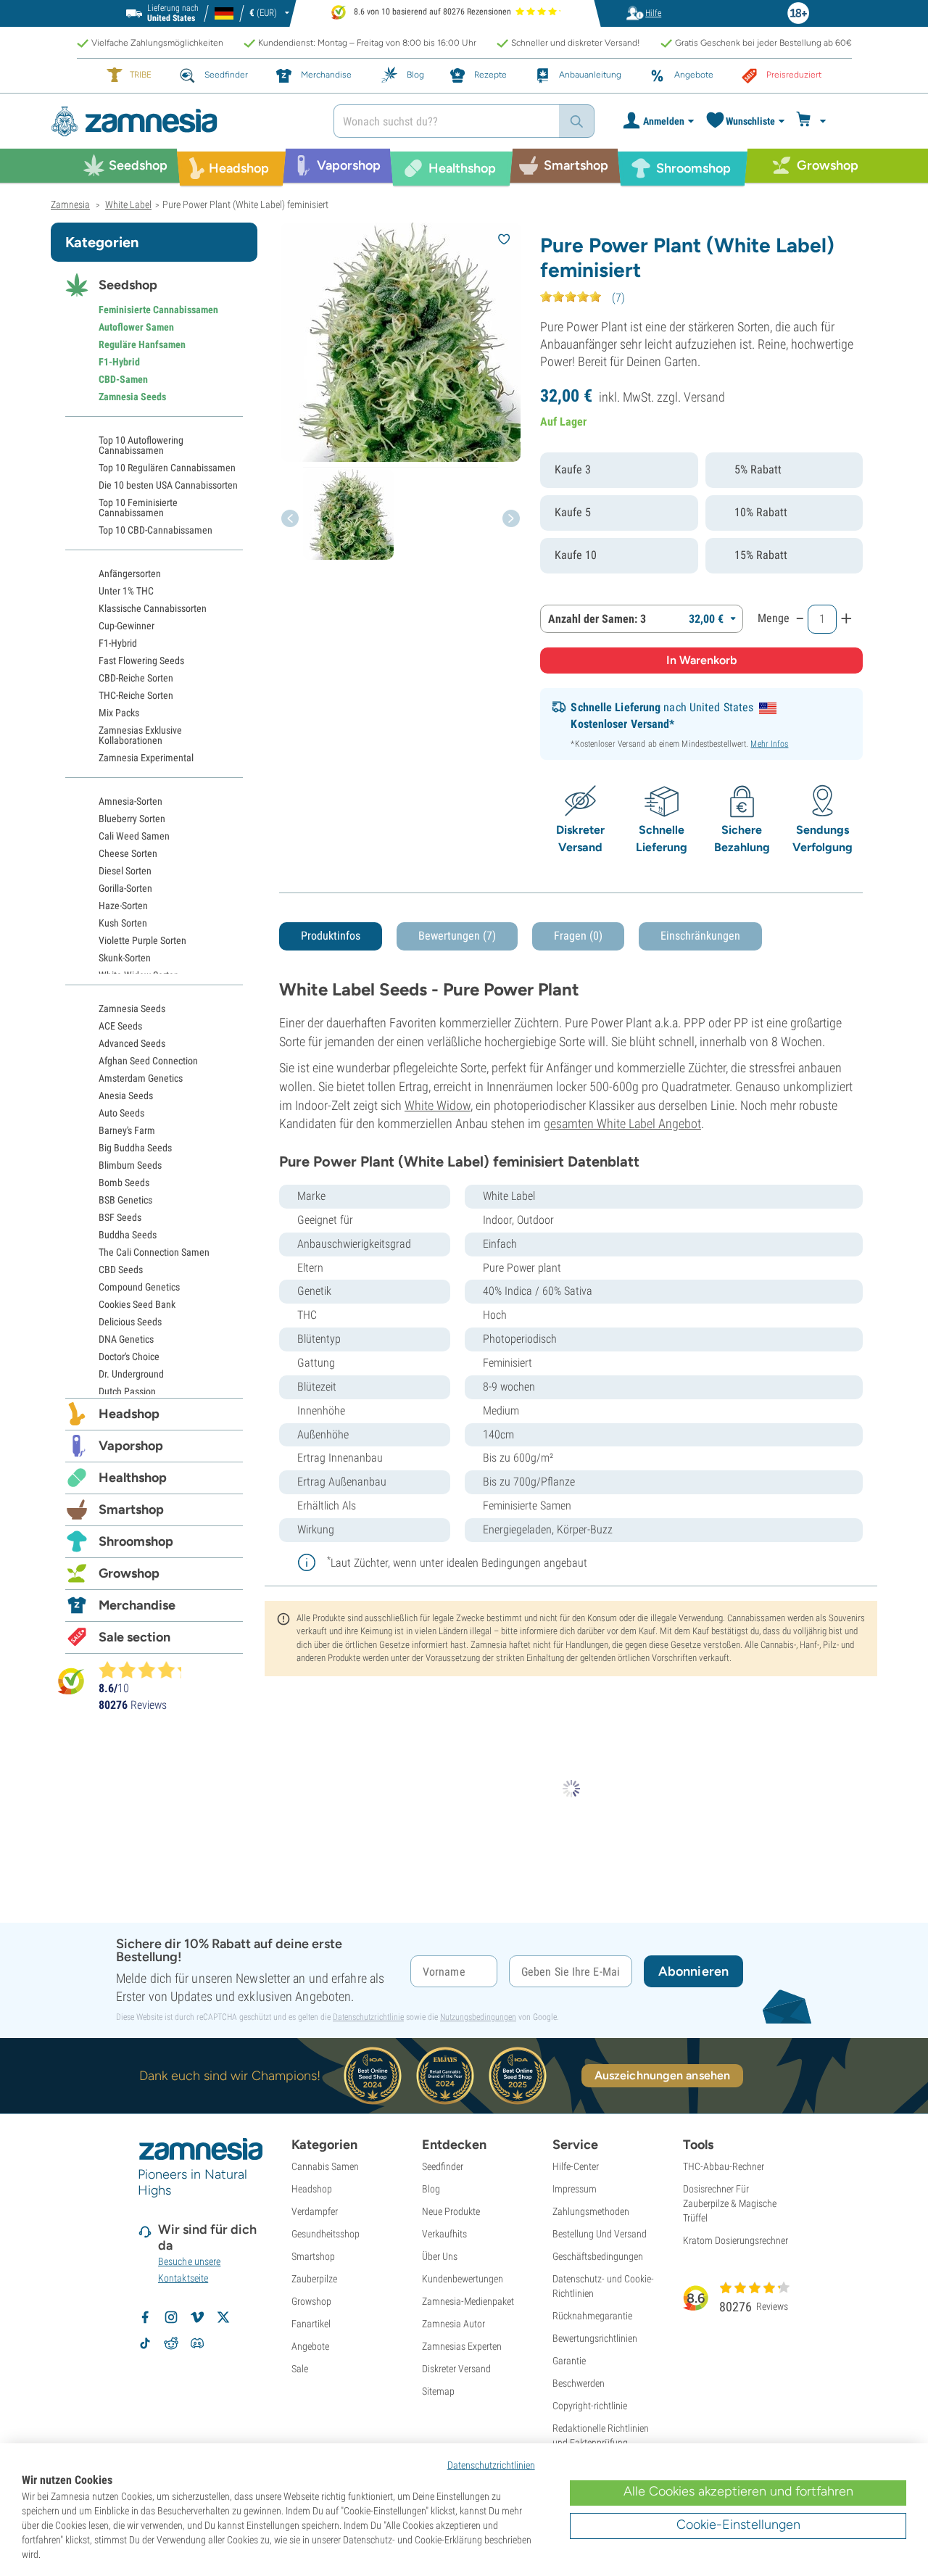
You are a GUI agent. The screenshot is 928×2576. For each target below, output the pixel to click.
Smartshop (131, 1509)
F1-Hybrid (119, 362)
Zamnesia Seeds (132, 397)
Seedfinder (443, 2166)
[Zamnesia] (181, 121)
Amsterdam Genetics (141, 1078)
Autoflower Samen (136, 327)
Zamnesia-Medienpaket (468, 2301)
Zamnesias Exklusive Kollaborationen (140, 735)
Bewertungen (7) (457, 936)
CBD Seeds (121, 1270)
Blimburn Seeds (130, 1165)
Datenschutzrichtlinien (491, 2465)
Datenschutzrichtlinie (368, 2017)
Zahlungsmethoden (591, 2211)
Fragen (578, 936)
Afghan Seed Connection (148, 1061)
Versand (704, 397)
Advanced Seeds (132, 1043)
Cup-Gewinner (127, 626)
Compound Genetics (139, 1287)
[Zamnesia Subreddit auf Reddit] (171, 2343)
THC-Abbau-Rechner (724, 2166)
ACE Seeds (120, 1026)
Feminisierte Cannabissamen (158, 310)
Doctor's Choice (129, 1357)
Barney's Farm (127, 1130)
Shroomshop (136, 1541)
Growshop (129, 1573)
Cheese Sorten (128, 853)
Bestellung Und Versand (600, 2234)
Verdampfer (315, 2211)
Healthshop (133, 1478)
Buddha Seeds (128, 1235)
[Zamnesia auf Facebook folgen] (145, 2317)
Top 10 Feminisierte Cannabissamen (138, 508)
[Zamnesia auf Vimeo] (197, 2317)
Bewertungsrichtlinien (595, 2338)
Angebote (310, 2346)
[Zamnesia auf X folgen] (223, 2317)
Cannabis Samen (325, 2166)
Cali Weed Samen (134, 836)
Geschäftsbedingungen (598, 2256)
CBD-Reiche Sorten (136, 678)
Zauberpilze (314, 2279)
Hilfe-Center (576, 2166)
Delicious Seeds (130, 1322)
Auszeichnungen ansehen (662, 2075)
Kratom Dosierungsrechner (736, 2240)
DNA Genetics (126, 1339)
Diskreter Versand (456, 2369)
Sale (300, 2369)
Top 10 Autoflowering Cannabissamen (141, 445)
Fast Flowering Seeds (141, 660)
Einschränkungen (700, 936)
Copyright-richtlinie (590, 2406)
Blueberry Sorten (132, 819)
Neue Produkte (451, 2211)
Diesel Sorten (125, 871)
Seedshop (128, 285)
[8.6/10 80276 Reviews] (146, 1670)
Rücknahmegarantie (592, 2316)
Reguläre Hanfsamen (142, 344)
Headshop (129, 1414)
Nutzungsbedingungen (478, 2017)
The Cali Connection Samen (154, 1252)
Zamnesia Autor (453, 2324)
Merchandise (137, 1605)
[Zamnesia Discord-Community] (197, 2343)
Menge (774, 618)
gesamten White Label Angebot (622, 1123)
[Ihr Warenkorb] (813, 121)
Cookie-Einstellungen (738, 2525)
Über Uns (440, 2256)
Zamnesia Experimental (146, 758)
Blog (431, 2189)
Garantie (569, 2361)
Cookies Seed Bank (137, 1304)
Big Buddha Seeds (135, 1148)
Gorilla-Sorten (125, 888)
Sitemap (438, 2391)
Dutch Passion (127, 1391)
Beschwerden (579, 2383)
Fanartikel (311, 2324)
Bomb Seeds (124, 1183)
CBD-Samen (123, 379)
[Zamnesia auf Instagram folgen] (171, 2317)
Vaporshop (131, 1446)
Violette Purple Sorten (142, 940)
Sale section (134, 1637)
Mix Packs (119, 713)
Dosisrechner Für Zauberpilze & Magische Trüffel (730, 2203)
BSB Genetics (125, 1200)
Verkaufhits (444, 2234)
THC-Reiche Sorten (136, 695)
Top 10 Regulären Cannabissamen (167, 468)
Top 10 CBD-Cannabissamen (156, 530)
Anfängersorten (130, 573)
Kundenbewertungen (463, 2279)
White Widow (438, 1105)
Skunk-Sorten (125, 958)
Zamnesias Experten (462, 2346)
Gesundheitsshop (326, 2234)
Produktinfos (331, 936)
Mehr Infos (769, 744)
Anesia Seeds (126, 1096)
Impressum (575, 2189)
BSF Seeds (120, 1217)
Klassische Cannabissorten (153, 608)
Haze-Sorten (123, 906)
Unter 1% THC (126, 591)
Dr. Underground (131, 1374)
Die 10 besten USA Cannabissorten (168, 485)
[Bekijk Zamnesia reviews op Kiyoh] (71, 1681)
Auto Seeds (121, 1113)
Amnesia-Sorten (130, 801)
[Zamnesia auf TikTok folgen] (145, 2343)
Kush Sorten (123, 923)
